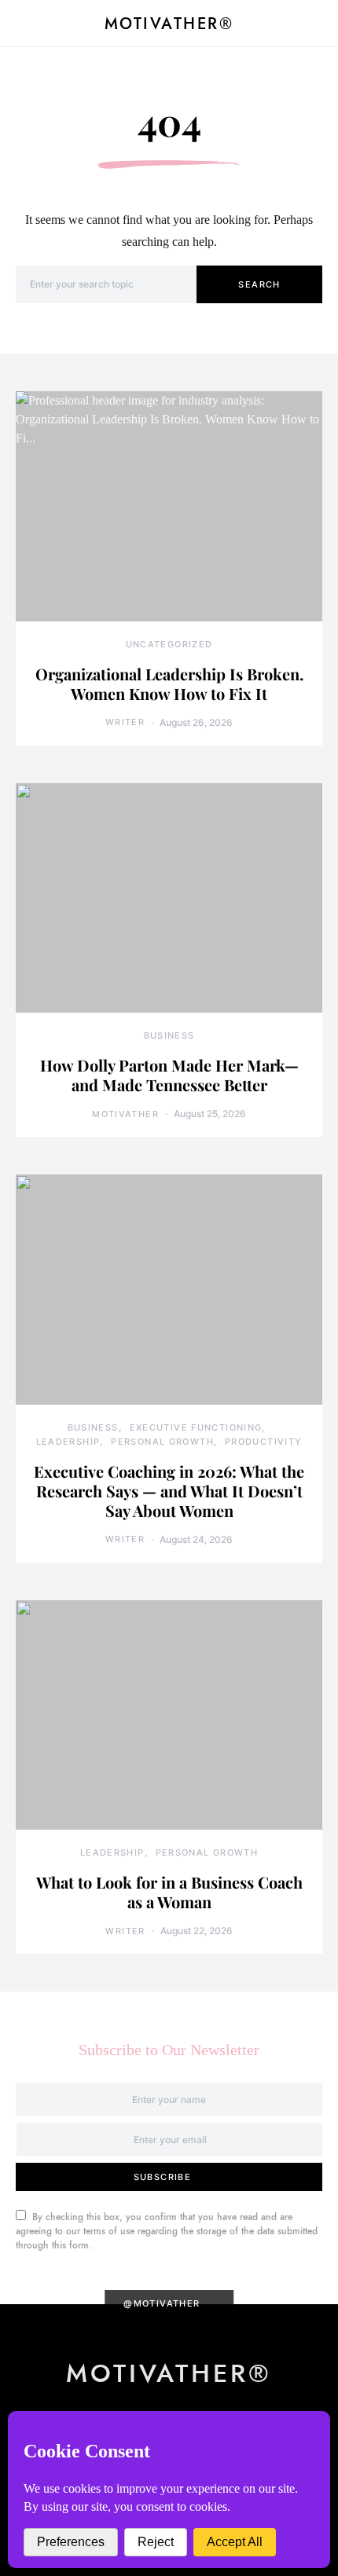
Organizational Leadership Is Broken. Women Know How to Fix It (169, 683)
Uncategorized (169, 644)
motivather (125, 1114)
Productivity (264, 1442)
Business (169, 1035)
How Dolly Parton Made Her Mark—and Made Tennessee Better (169, 1075)
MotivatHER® (169, 24)
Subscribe (162, 2177)
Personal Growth (162, 1442)
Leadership (68, 1442)
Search (259, 284)
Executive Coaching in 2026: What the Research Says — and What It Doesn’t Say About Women (169, 1491)
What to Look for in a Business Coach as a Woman (169, 1892)
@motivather (162, 2303)
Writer (125, 722)
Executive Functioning (196, 1427)
